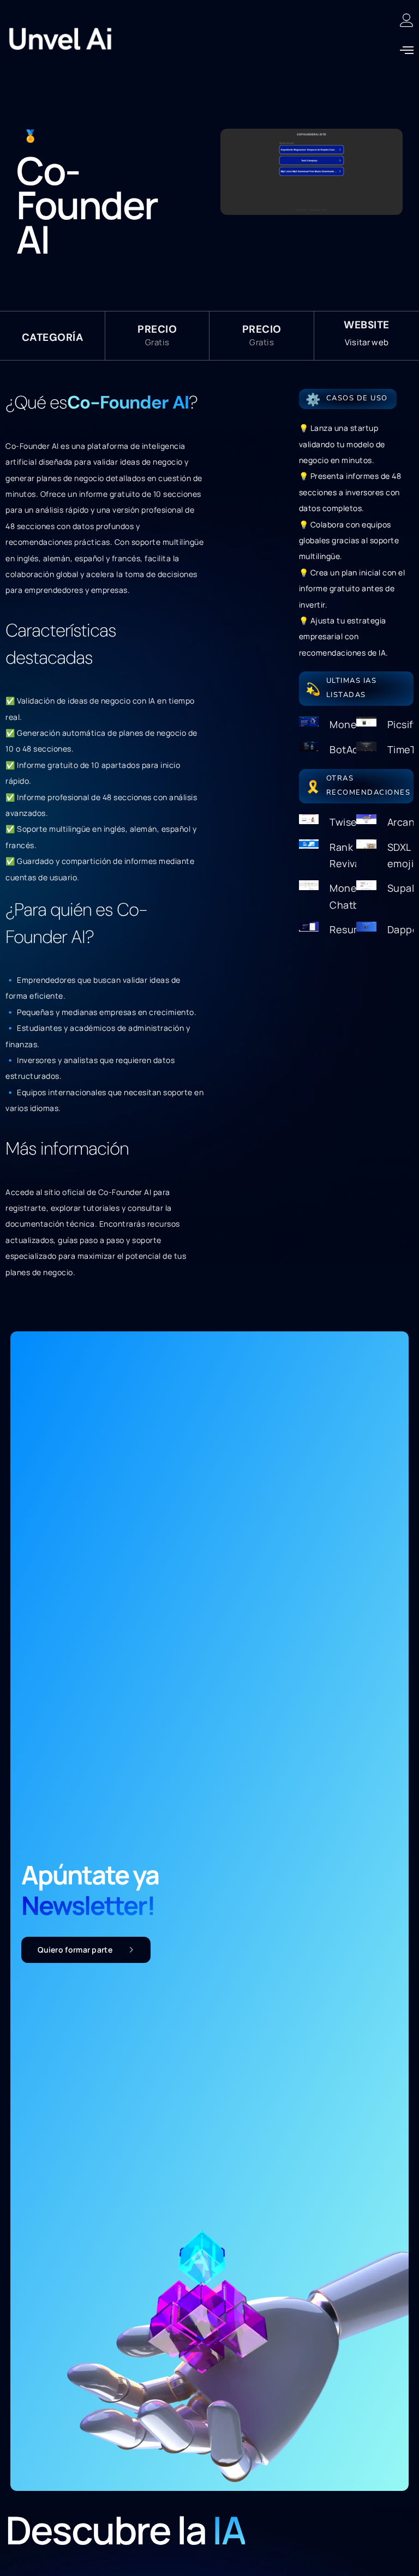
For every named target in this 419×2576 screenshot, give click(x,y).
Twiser (345, 822)
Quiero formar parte (75, 1950)
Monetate (353, 724)
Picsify (403, 724)
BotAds (347, 749)
